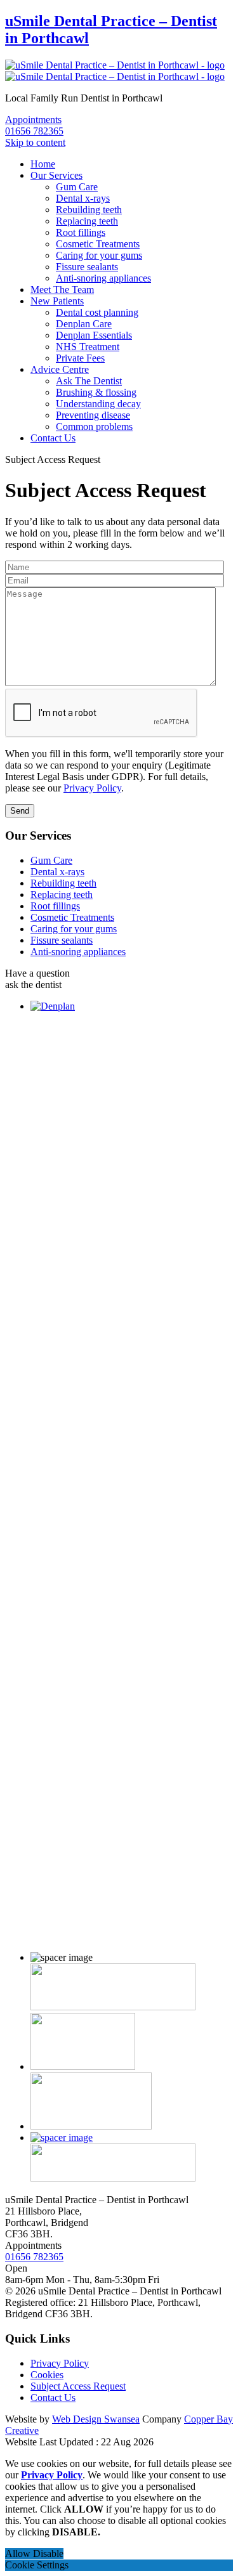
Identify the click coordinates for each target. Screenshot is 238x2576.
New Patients (57, 301)
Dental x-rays (83, 198)
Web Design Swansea (96, 2419)
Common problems (94, 426)
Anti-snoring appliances (103, 278)
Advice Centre (60, 369)
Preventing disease (93, 415)
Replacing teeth (87, 221)
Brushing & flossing (96, 392)
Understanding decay (98, 404)
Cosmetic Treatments (98, 244)
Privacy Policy (92, 788)
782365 (34, 131)
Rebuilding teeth (89, 210)
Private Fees (80, 358)
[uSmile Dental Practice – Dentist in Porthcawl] (115, 71)
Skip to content (35, 142)
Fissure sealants (87, 267)
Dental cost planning (97, 312)
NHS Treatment (88, 347)
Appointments (33, 120)
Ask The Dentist (89, 381)
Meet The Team (62, 289)
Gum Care (77, 187)
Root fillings (81, 232)
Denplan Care (84, 324)
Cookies (47, 2375)
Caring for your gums (99, 255)
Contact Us (53, 438)
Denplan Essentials (94, 335)
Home (43, 164)
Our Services (56, 175)
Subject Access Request (78, 2386)
